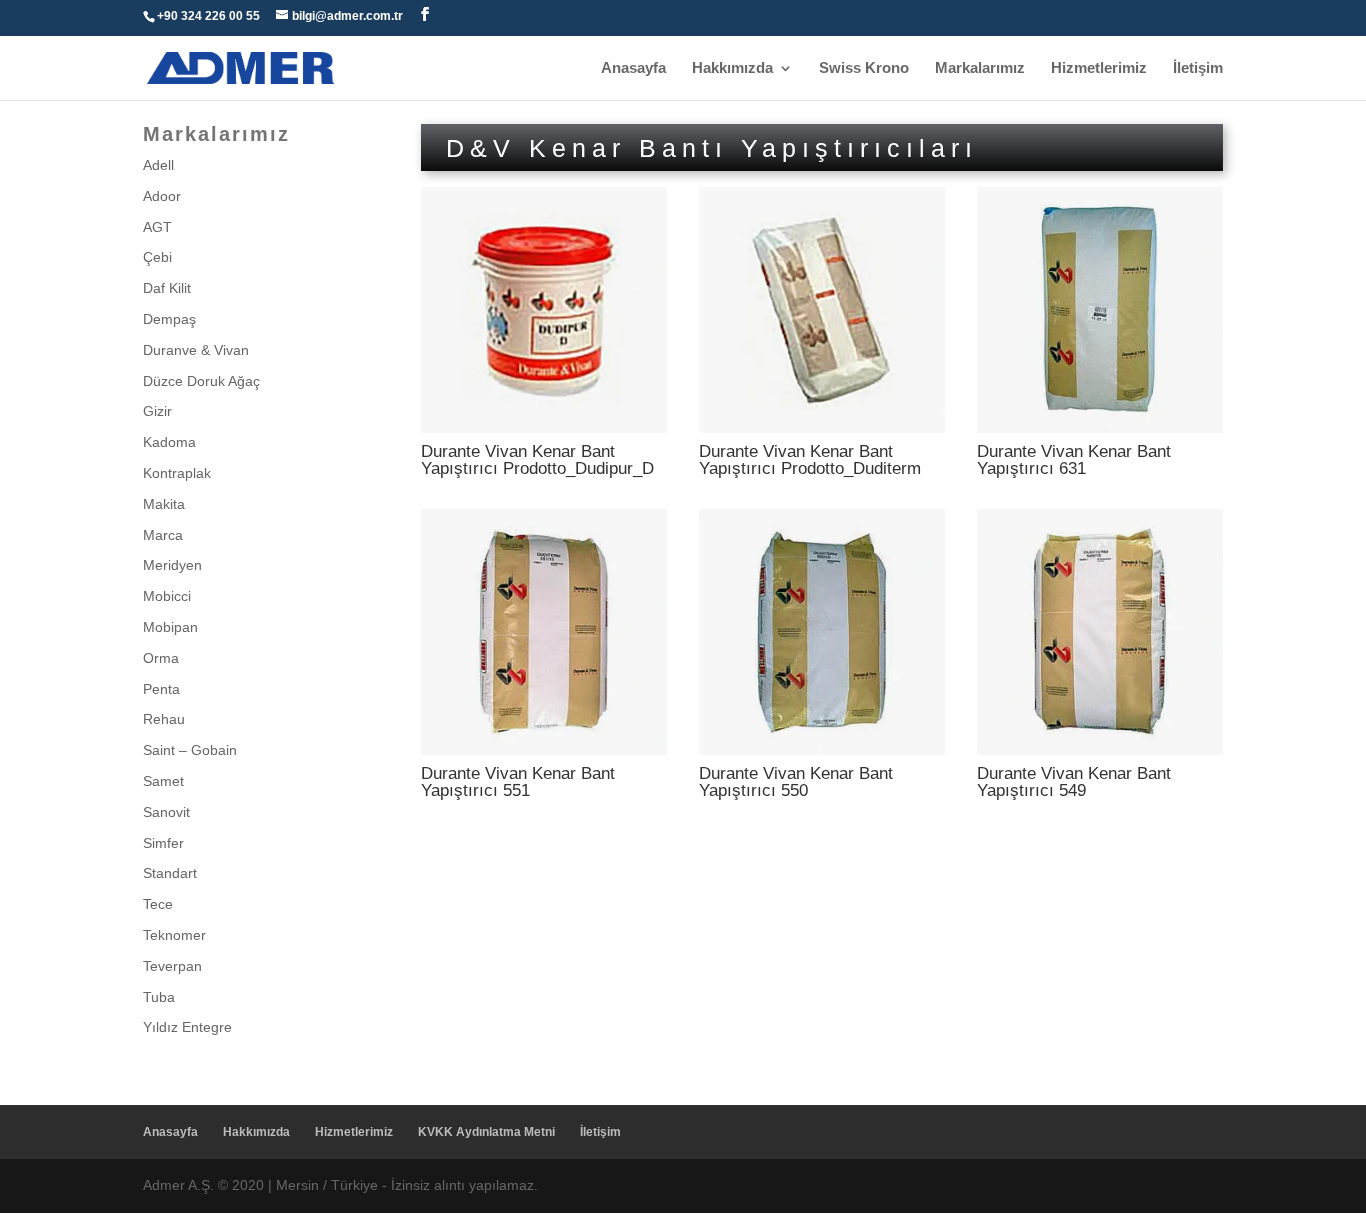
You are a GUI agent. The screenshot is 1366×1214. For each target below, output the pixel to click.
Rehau (164, 719)
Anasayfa (633, 68)
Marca (163, 535)
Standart (170, 873)
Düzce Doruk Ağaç (201, 381)
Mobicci (167, 596)
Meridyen (172, 565)
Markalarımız (980, 68)
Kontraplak (177, 473)
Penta (161, 689)
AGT (157, 227)
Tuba (159, 997)
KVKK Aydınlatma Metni (486, 1132)
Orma (161, 658)
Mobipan (170, 627)
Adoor (162, 196)
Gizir (157, 411)
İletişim (1198, 68)
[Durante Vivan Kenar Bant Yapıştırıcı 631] (1100, 428)
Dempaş (169, 319)
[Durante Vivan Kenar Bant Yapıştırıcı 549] (1100, 750)
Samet (163, 781)
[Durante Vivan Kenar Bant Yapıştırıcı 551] (544, 750)
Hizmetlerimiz (1099, 68)
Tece (158, 904)
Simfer (163, 843)
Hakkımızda (732, 68)
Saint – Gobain (190, 750)
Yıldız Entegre (187, 1027)
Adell (158, 165)
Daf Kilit (167, 288)
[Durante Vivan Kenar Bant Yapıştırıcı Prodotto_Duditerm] (822, 428)
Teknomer (174, 935)
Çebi (157, 257)
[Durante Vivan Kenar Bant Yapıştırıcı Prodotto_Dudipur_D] (544, 428)
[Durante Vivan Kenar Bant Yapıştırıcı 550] (822, 750)
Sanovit (166, 812)
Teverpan (172, 966)
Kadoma (169, 442)
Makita (164, 504)
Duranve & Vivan (196, 350)
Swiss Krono (864, 68)
